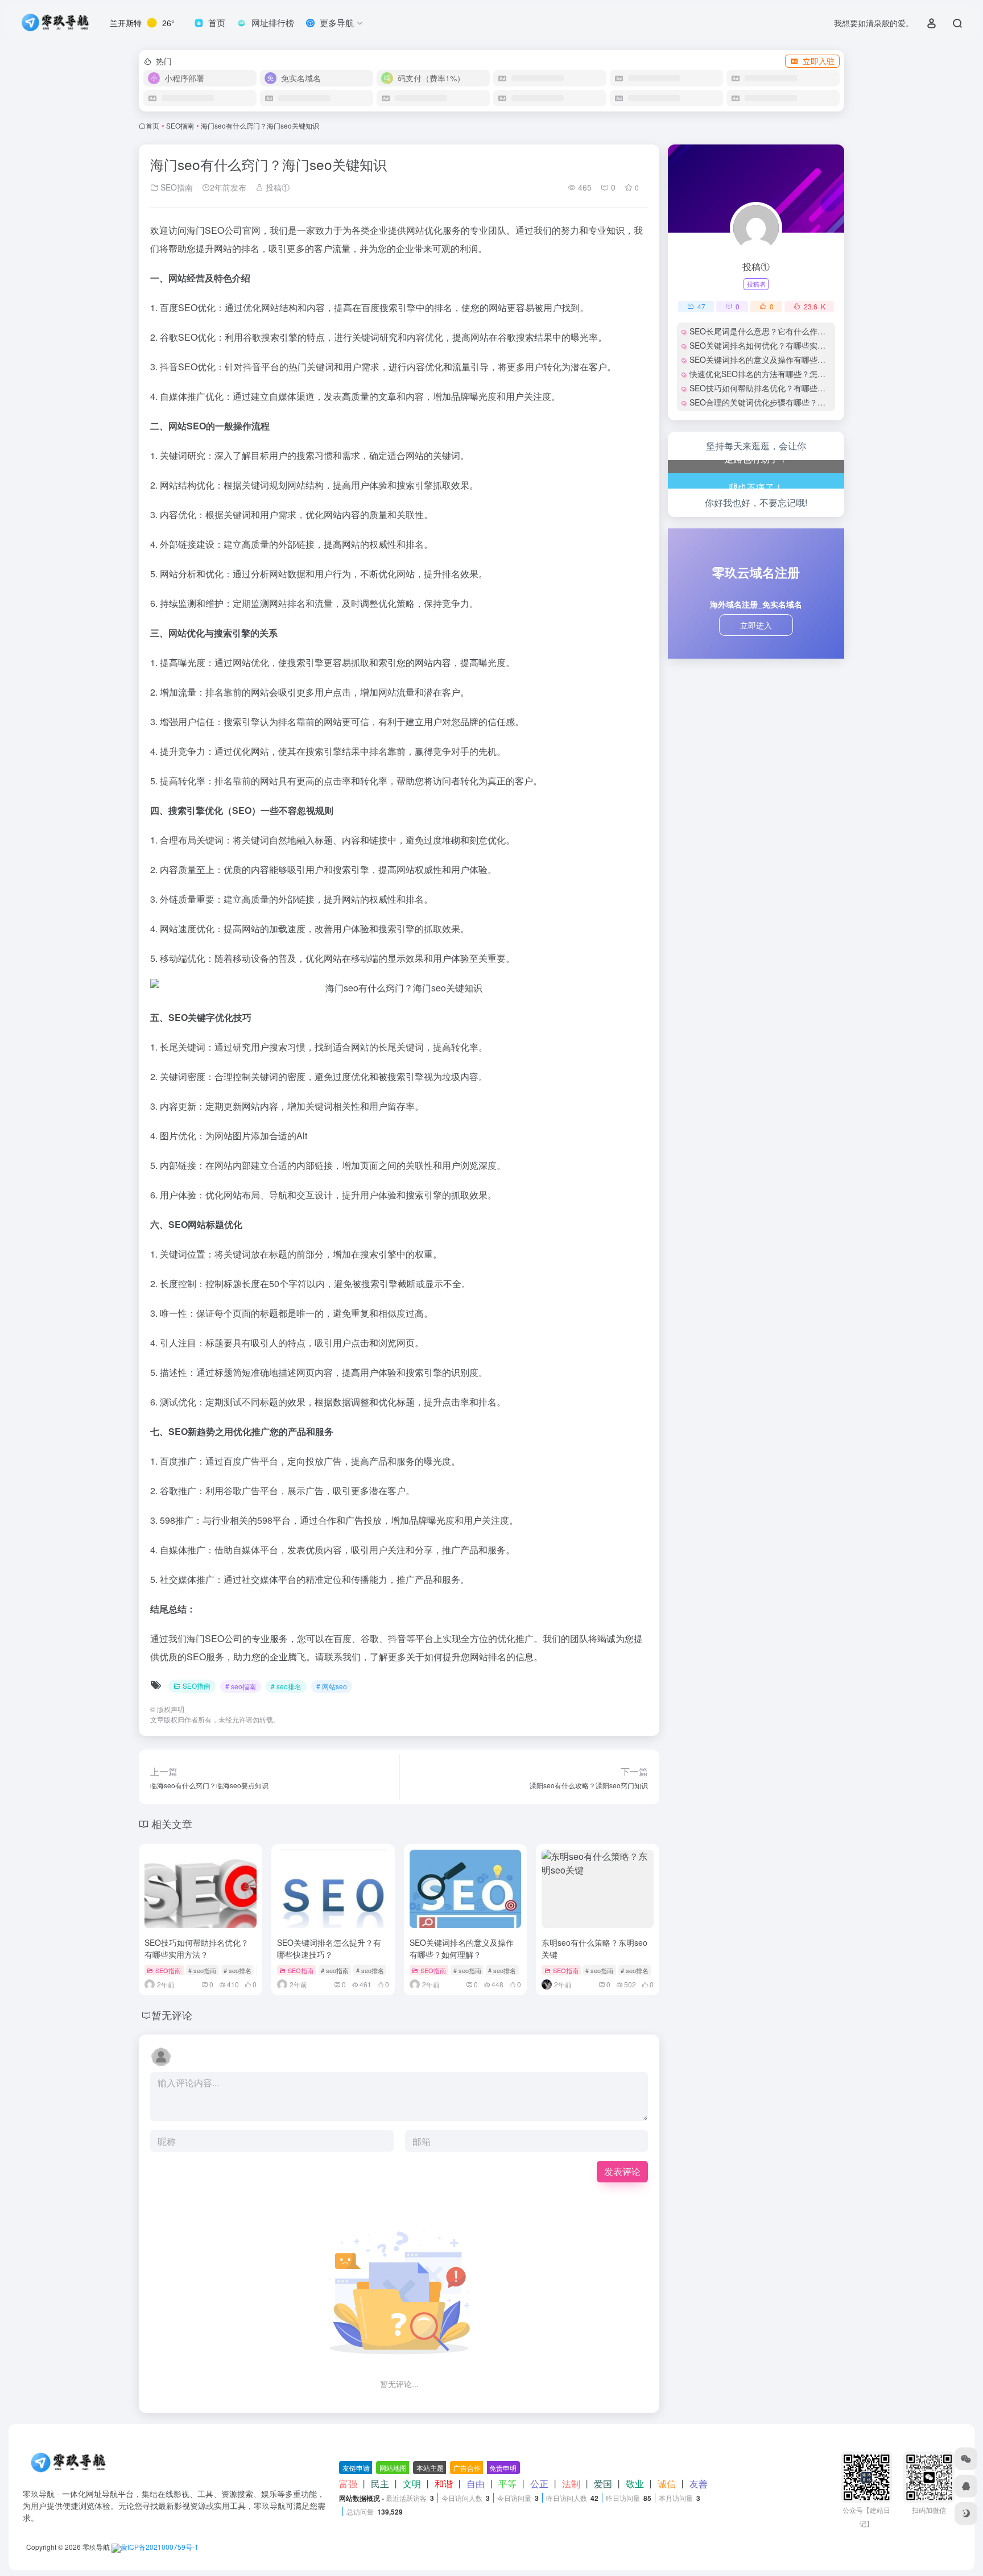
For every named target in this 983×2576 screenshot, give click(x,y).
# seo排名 (286, 1686)
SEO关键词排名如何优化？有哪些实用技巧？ (769, 345)
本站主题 (430, 2468)
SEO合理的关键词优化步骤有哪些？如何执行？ (773, 402)
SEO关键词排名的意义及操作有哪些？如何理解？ (462, 1948)
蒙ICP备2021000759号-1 (160, 2547)
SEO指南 (180, 125)
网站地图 (393, 2468)
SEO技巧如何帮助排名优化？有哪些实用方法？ (197, 1948)
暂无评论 (172, 2015)
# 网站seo (332, 1686)
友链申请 (356, 2468)
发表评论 (622, 2171)
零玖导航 (96, 2547)
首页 (152, 125)
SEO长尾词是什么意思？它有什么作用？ (761, 331)
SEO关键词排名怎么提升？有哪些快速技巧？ (329, 1948)
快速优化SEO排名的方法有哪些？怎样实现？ (769, 374)
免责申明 (503, 2468)
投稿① (276, 187)
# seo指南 (241, 1686)
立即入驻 (819, 61)
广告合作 (467, 2468)
